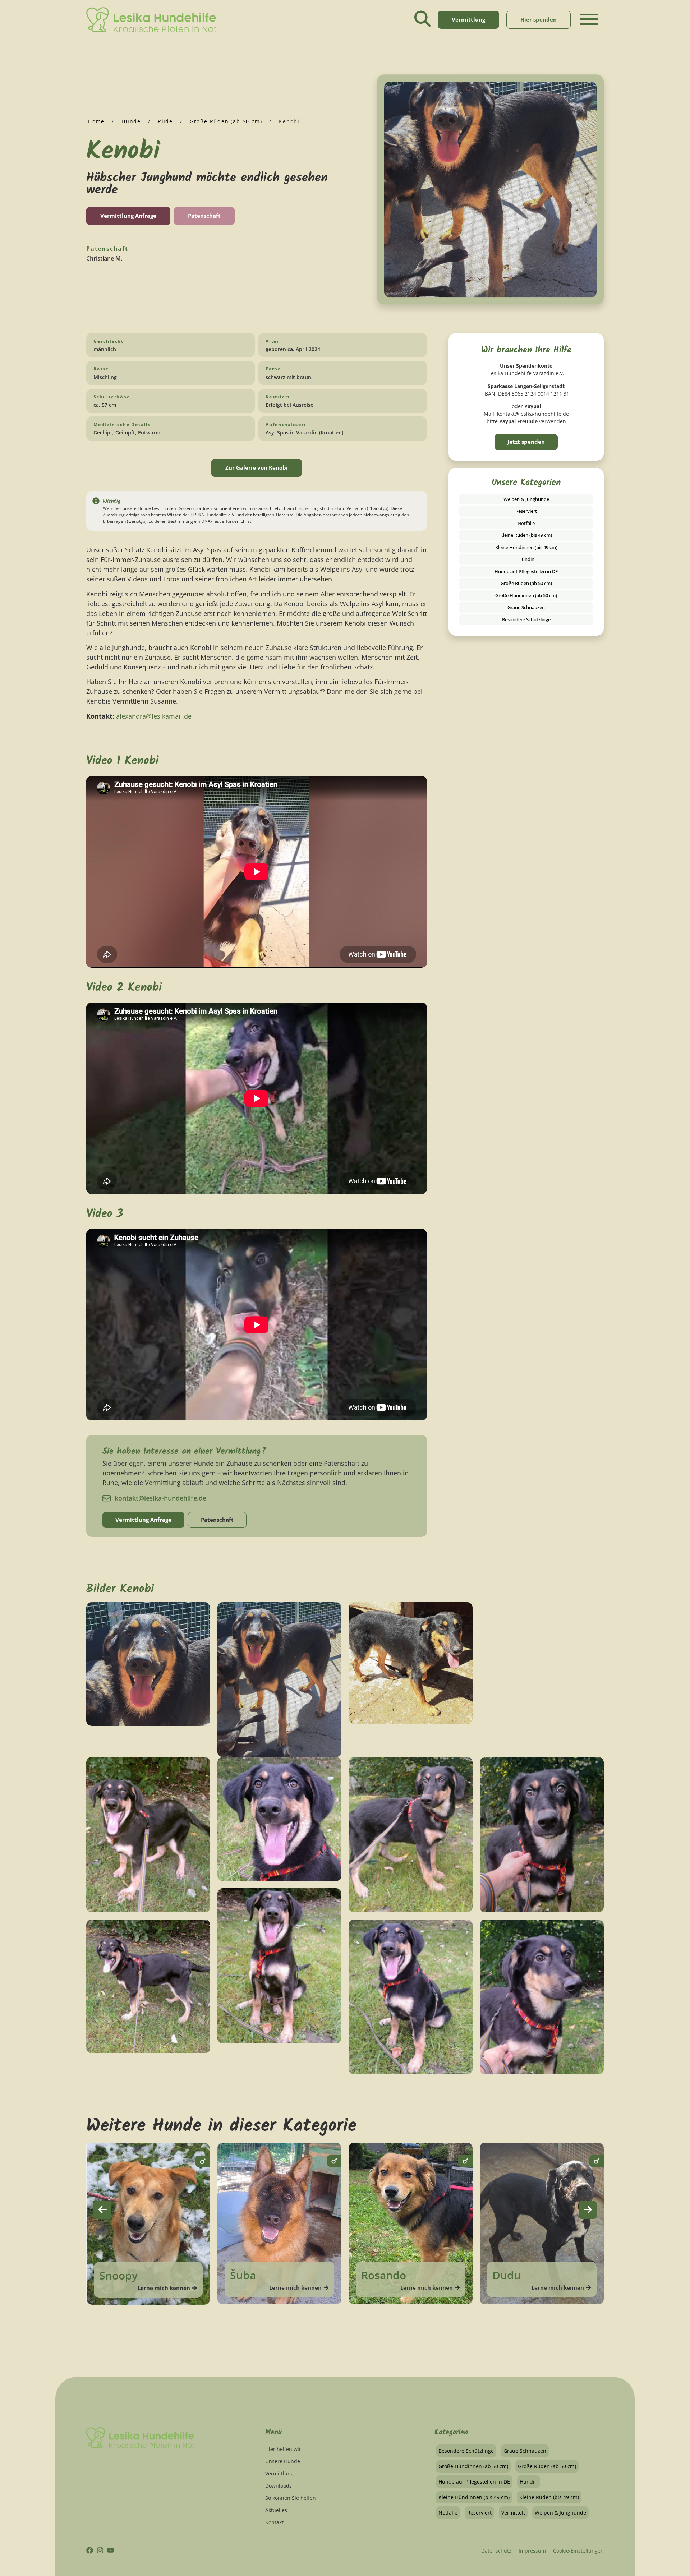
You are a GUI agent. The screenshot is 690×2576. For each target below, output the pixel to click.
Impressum (532, 2551)
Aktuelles (276, 2510)
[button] (589, 25)
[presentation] (102, 2210)
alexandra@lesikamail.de (153, 716)
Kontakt (274, 2522)
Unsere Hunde (283, 2461)
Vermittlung (279, 2473)
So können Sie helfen (291, 2498)
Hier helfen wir (283, 2449)
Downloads (279, 2486)
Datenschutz (496, 2551)
